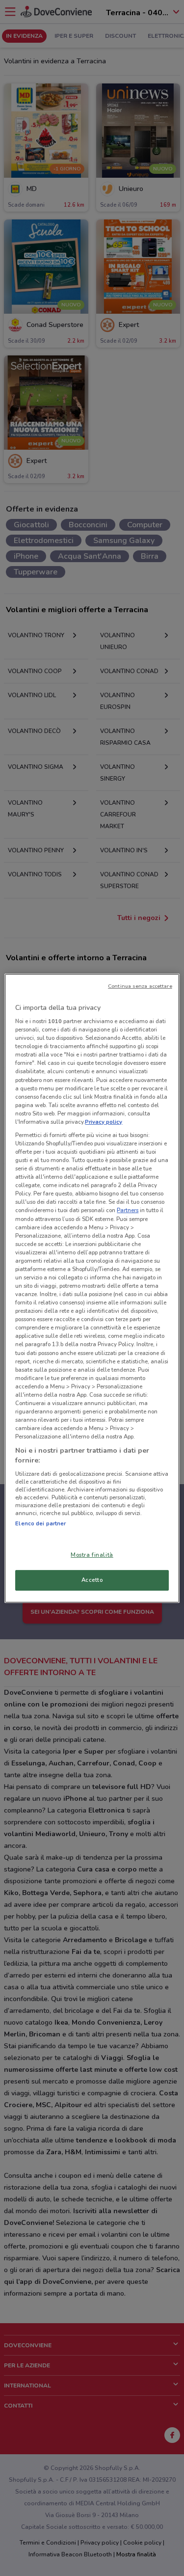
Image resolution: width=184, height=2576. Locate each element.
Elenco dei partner (40, 1523)
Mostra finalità (92, 1555)
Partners (128, 1210)
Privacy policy (104, 1122)
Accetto (92, 1580)
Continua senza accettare (140, 986)
